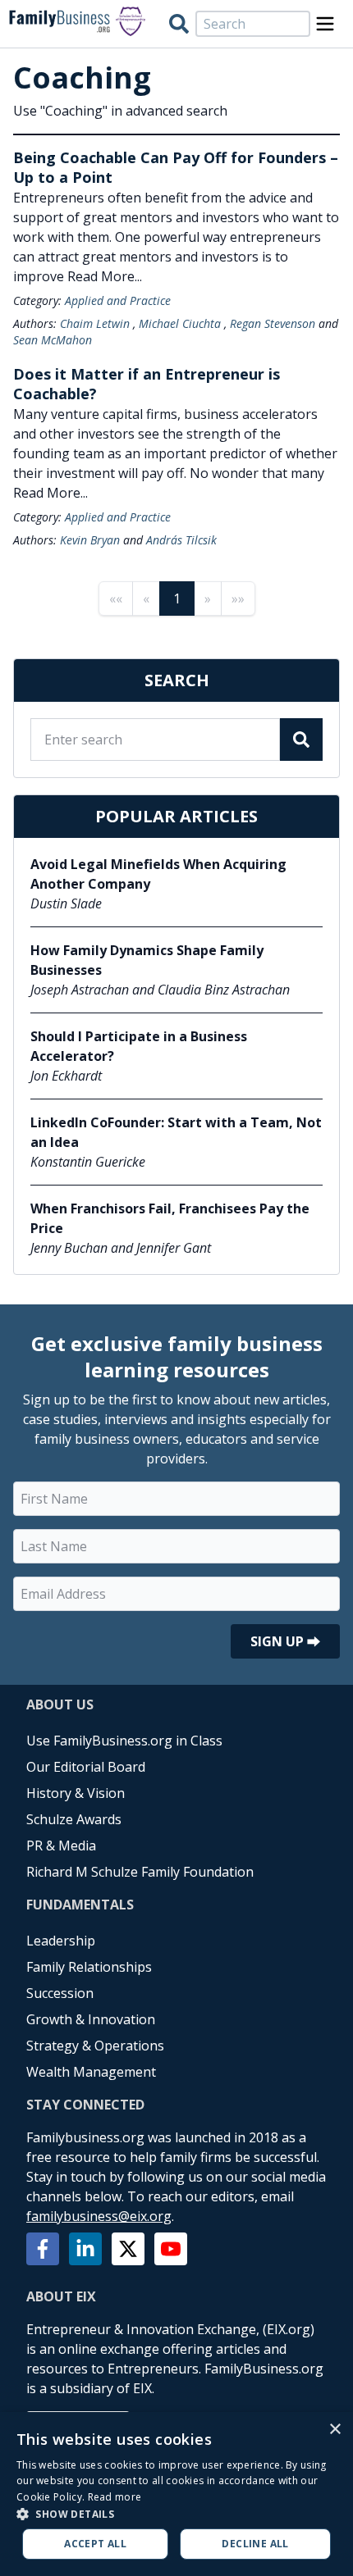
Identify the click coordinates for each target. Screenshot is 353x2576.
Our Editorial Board (86, 1767)
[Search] (179, 24)
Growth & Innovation (91, 2019)
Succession (60, 1993)
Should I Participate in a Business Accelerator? (139, 1046)
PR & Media (61, 1846)
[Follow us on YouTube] (171, 2249)
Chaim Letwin (95, 323)
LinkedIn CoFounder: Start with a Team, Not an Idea (176, 1132)
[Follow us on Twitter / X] (128, 2249)
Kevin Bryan (90, 540)
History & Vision (76, 1793)
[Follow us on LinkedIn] (85, 2249)
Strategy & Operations (95, 2046)
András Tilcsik (181, 540)
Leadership (61, 1941)
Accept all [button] (95, 2544)
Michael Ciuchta (180, 323)
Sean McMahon (53, 340)
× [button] (335, 2430)
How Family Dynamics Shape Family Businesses (147, 960)
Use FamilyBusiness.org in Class (124, 1741)
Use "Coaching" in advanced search (120, 111)
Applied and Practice (118, 300)
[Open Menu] (325, 24)
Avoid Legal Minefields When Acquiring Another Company (158, 874)
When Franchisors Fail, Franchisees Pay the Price (170, 1218)
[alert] (176, 2494)
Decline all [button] (255, 2544)
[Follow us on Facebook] (43, 2249)
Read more (115, 2497)
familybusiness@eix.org (99, 2216)
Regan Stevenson (273, 323)
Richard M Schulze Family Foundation (140, 1872)
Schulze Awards (74, 1819)
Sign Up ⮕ (285, 1641)
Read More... (105, 276)
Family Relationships (89, 1967)
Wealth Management (91, 2072)
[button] (176, 2514)
